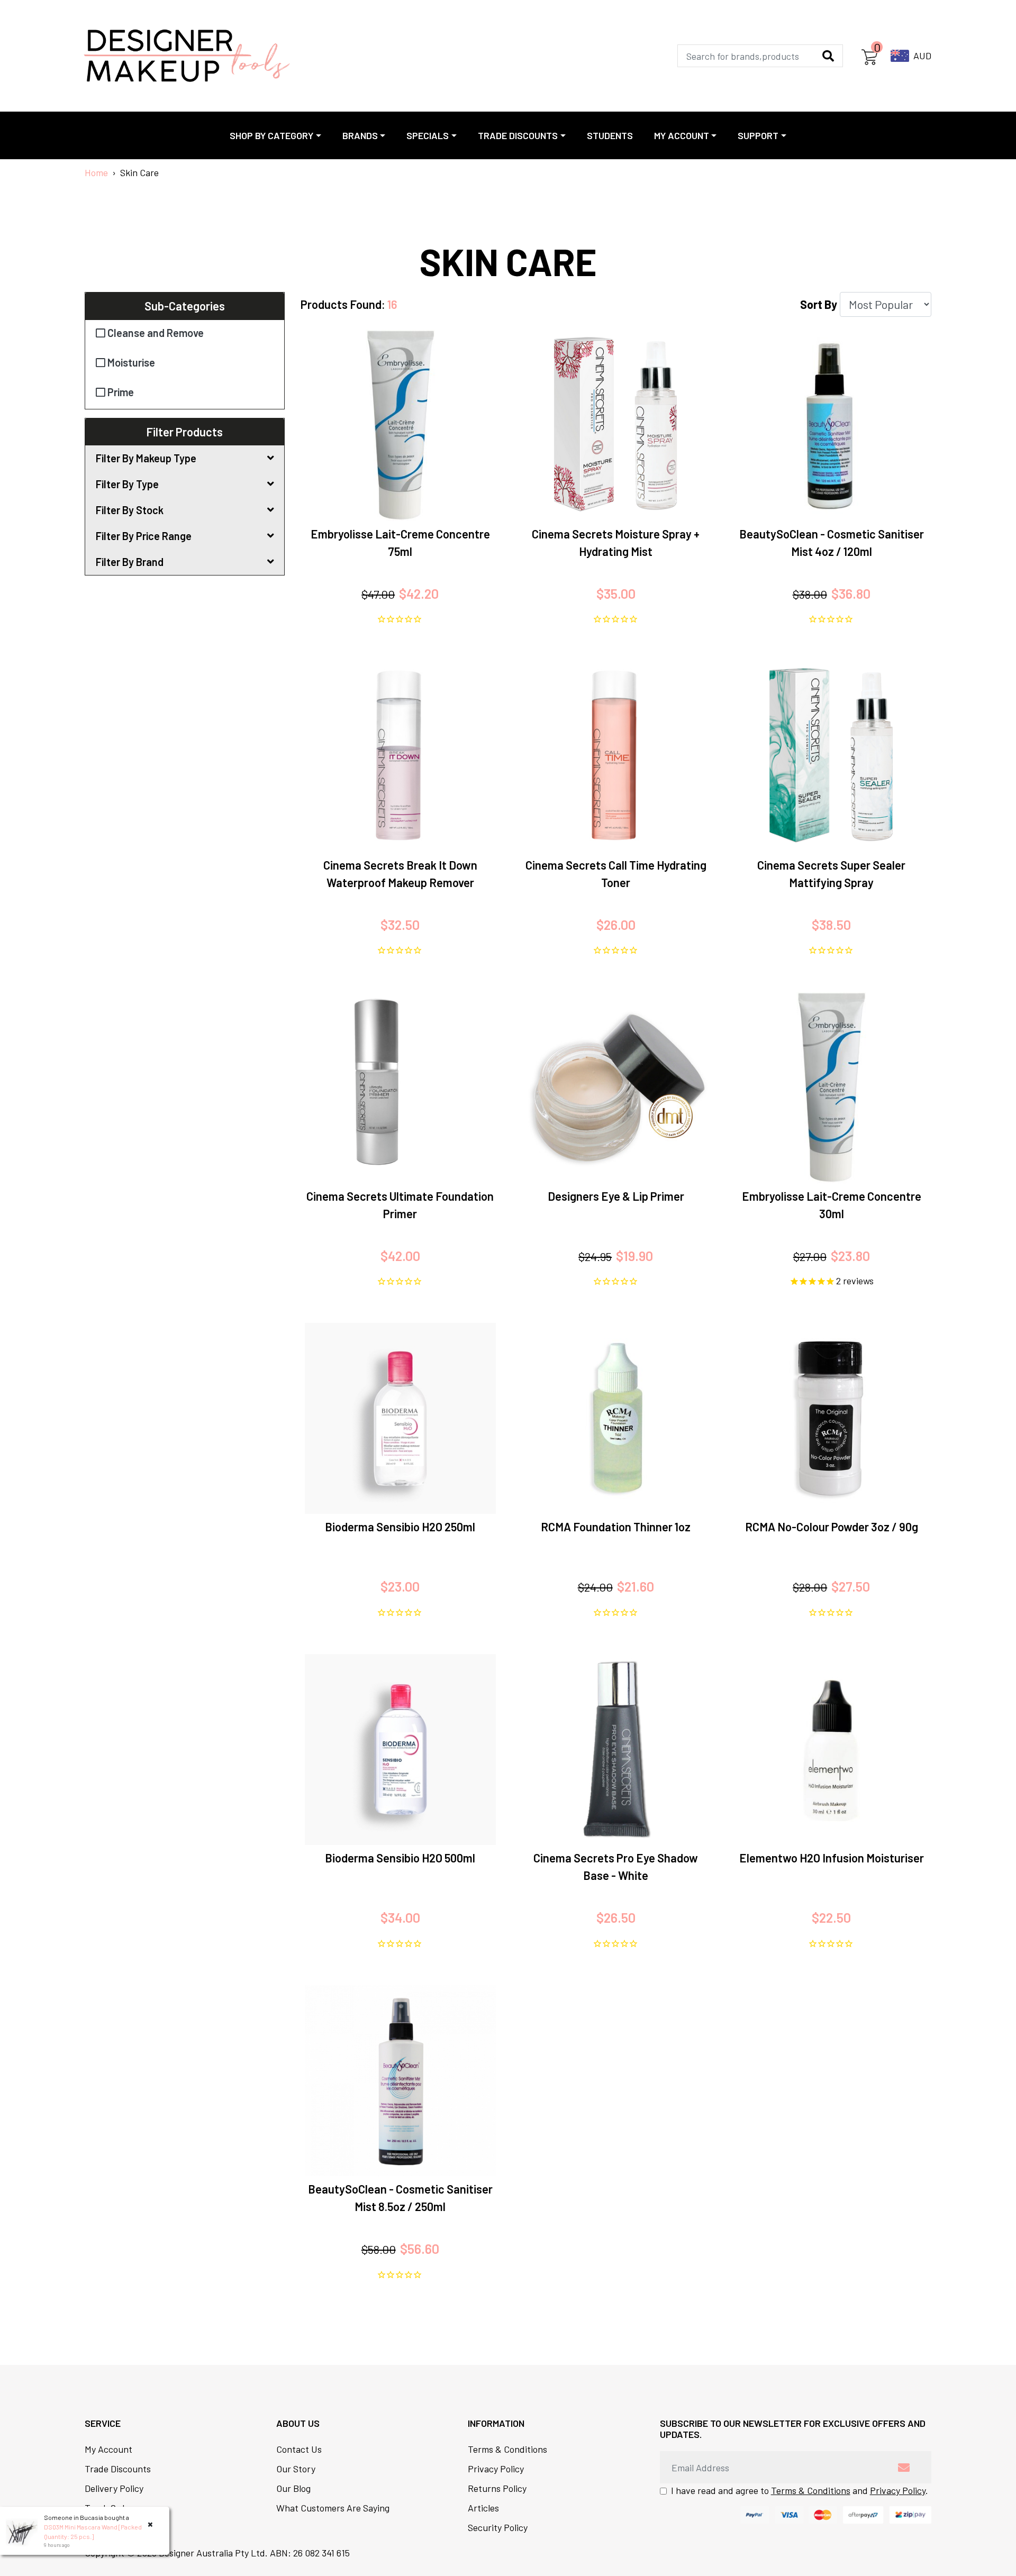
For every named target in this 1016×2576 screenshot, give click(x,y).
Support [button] (758, 135)
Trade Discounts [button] (518, 135)
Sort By (819, 304)
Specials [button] (428, 135)
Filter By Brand (130, 562)
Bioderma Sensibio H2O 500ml (400, 1858)
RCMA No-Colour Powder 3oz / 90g (832, 1527)
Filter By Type (127, 484)
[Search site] (828, 56)
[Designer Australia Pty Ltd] (187, 56)
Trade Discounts (118, 2469)
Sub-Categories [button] (185, 306)
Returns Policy (497, 2488)
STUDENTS (610, 135)
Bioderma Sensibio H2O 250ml (400, 1527)
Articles (483, 2508)
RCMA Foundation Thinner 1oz (616, 1527)
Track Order (109, 2508)
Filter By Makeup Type (146, 458)
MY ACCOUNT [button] (682, 135)
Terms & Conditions (507, 2449)
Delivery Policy (114, 2488)
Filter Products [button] (184, 432)
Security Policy (498, 2527)
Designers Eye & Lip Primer (616, 1196)
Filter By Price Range (144, 536)
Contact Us (299, 2449)
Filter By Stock (130, 510)
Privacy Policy (496, 2469)
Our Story (296, 2469)
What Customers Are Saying (333, 2508)
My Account (108, 2449)
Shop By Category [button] (271, 135)
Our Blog (293, 2488)
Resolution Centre (121, 2527)
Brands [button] (360, 135)
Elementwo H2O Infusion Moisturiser (832, 1858)
